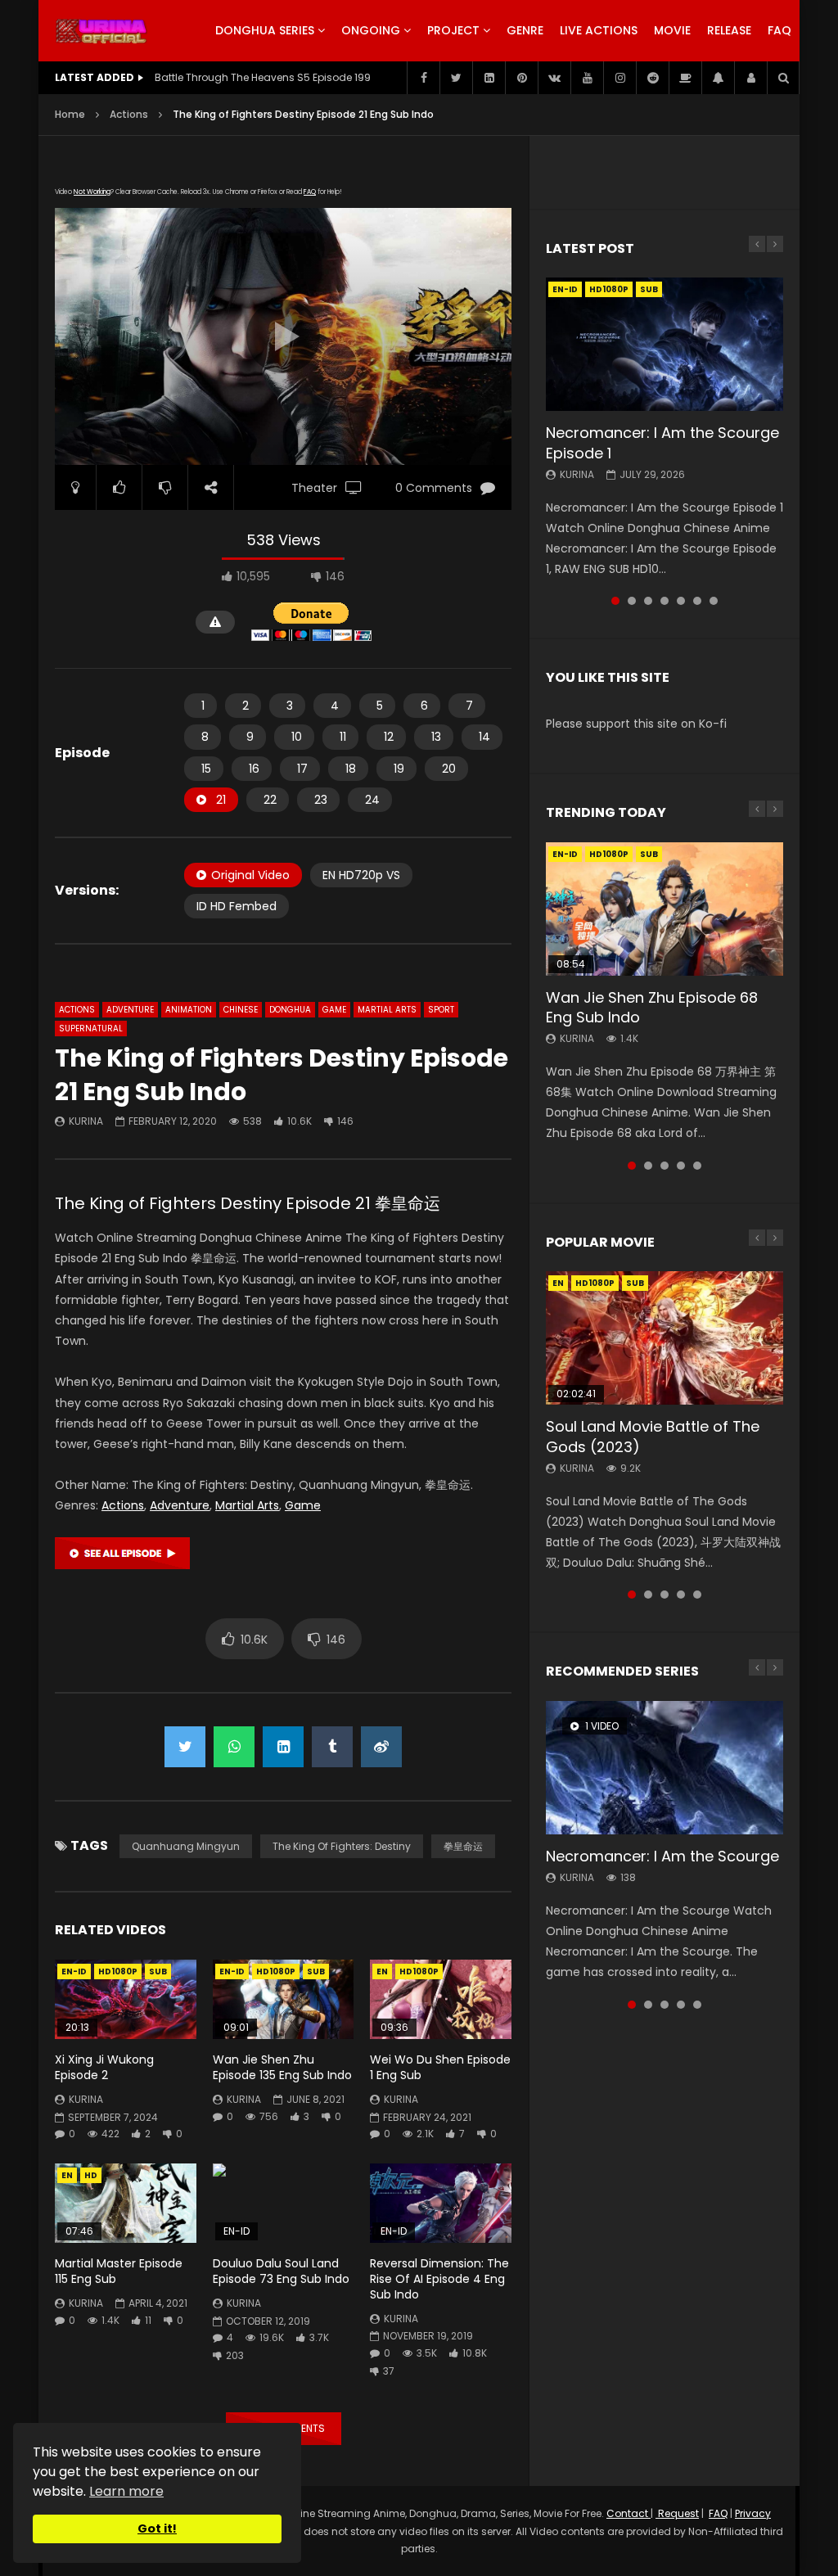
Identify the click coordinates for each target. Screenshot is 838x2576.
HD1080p (118, 1971)
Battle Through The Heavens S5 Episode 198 (263, 77)
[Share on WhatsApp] (234, 1747)
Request (677, 2513)
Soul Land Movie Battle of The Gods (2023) (653, 1436)
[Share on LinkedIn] (283, 1747)
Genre (525, 30)
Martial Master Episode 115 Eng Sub (119, 2271)
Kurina (86, 1121)
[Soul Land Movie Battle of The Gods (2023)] (665, 1338)
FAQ (779, 30)
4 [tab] (665, 601)
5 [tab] (681, 601)
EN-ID (74, 1971)
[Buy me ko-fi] (685, 78)
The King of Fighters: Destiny (342, 1846)
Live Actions (599, 30)
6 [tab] (697, 601)
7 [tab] (714, 601)
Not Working (92, 192)
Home (70, 114)
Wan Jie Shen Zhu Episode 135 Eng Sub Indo (282, 2067)
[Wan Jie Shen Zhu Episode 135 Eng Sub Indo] (284, 1999)
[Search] (783, 78)
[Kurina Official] (101, 31)
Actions (129, 114)
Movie (672, 30)
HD (91, 2175)
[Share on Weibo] (381, 1747)
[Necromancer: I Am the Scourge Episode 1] (665, 344)
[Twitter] (456, 78)
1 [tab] (615, 601)
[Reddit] (652, 78)
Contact (628, 2513)
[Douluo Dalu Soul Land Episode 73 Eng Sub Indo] (284, 2203)
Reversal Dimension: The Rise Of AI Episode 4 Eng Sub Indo (439, 2279)
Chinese (241, 1010)
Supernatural (91, 1029)
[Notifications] (718, 78)
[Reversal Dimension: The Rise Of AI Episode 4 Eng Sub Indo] (441, 2203)
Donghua (290, 1010)
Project (453, 30)
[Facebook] (423, 78)
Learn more (126, 2491)
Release (729, 30)
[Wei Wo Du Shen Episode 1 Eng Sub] (441, 1999)
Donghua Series (265, 30)
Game (334, 1010)
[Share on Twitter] (185, 1747)
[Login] (750, 78)
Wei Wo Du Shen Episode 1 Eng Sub (440, 2067)
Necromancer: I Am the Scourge (662, 1856)
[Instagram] (619, 78)
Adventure (130, 1010)
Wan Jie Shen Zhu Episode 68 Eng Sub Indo (652, 1007)
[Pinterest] (521, 78)
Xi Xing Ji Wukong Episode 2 (104, 2067)
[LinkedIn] (489, 78)
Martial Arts (387, 1010)
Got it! (157, 2529)
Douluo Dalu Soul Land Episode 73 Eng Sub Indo (281, 2271)
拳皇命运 (463, 1846)
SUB (158, 1971)
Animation (189, 1010)
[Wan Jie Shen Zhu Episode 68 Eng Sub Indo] (665, 909)
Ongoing (371, 30)
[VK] (554, 78)
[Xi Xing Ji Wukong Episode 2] (126, 1999)
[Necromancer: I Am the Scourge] (665, 1768)
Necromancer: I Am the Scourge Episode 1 (662, 442)
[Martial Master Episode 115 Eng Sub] (126, 2203)
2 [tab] (632, 601)
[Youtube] (587, 78)
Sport (441, 1010)
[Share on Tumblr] (332, 1747)
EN (382, 1971)
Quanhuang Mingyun (186, 1846)
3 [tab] (648, 601)
